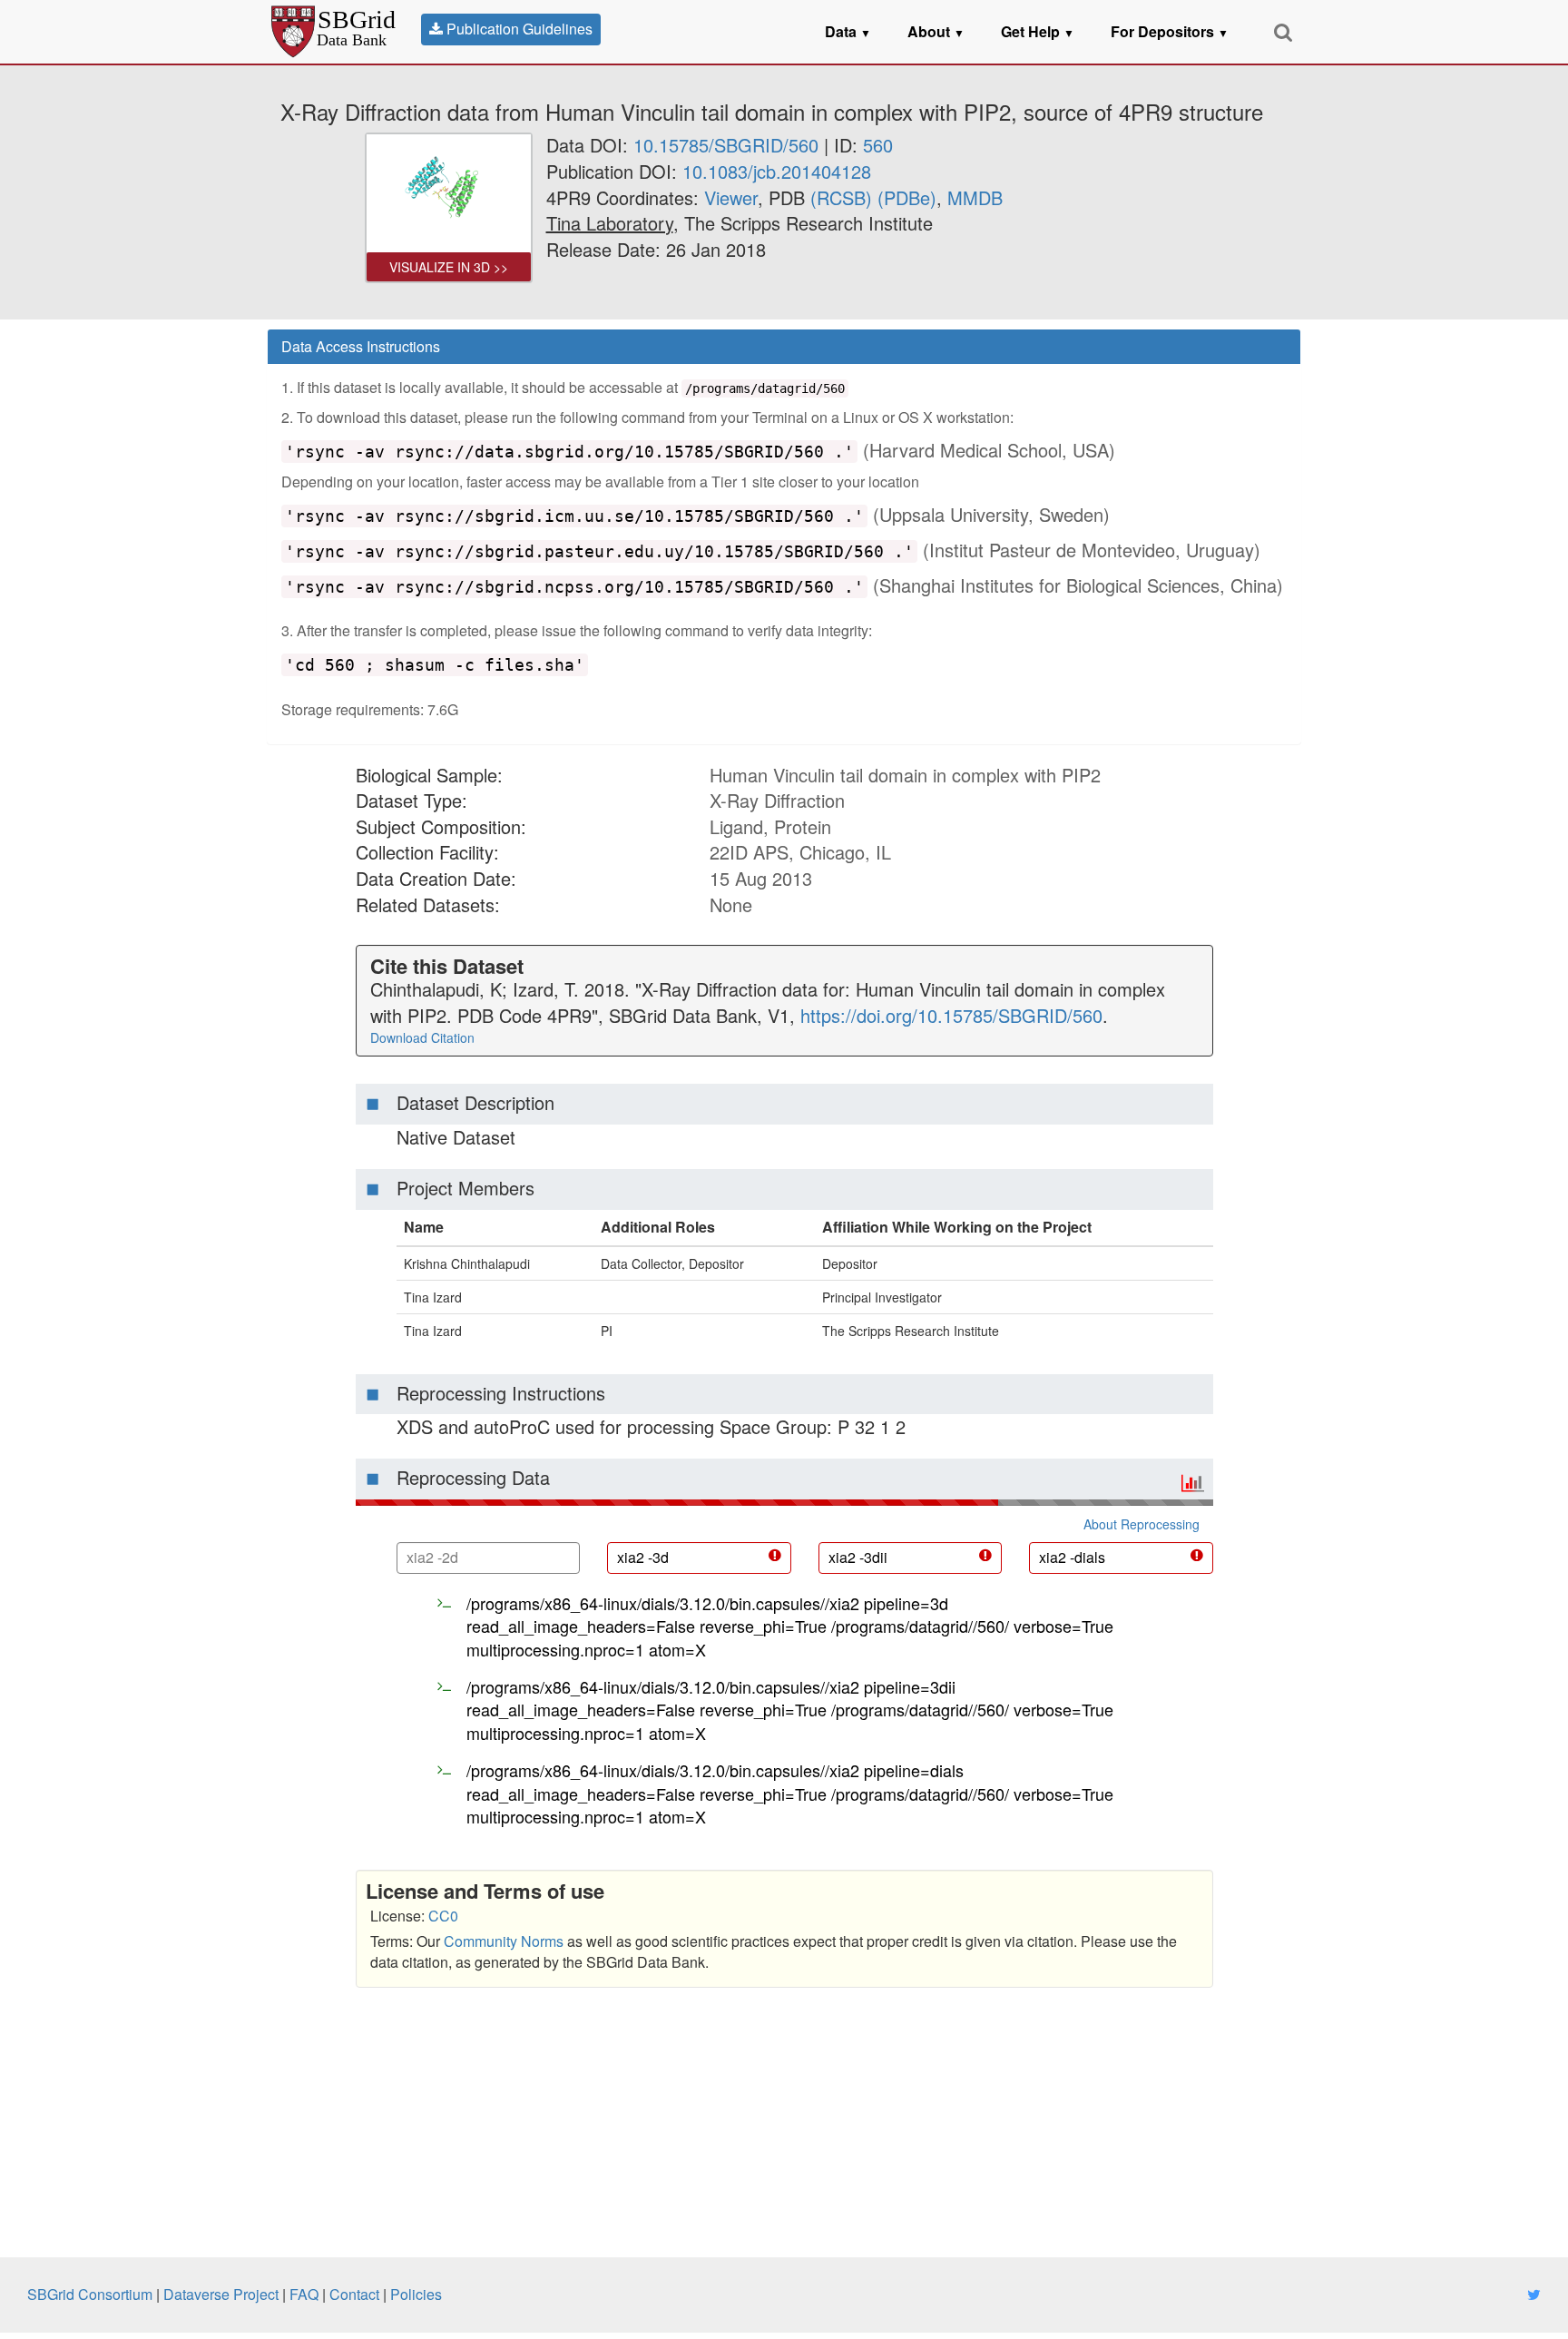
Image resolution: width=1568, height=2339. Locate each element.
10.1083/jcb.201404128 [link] (777, 171)
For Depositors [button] (1170, 31)
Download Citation (422, 1037)
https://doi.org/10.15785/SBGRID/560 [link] (951, 1015)
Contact (354, 2294)
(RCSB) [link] (841, 197)
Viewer (731, 197)
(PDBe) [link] (907, 197)
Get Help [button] (1038, 31)
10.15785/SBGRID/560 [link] (726, 145)
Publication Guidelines (518, 29)
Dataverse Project (221, 2294)
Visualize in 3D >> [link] (449, 267)
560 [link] (878, 145)
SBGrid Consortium (90, 2294)
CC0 (443, 1916)
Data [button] (848, 31)
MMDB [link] (975, 197)
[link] (610, 223)
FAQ (304, 2294)
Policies (416, 2294)
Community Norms (504, 1941)
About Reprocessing (1142, 1524)
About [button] (936, 31)
